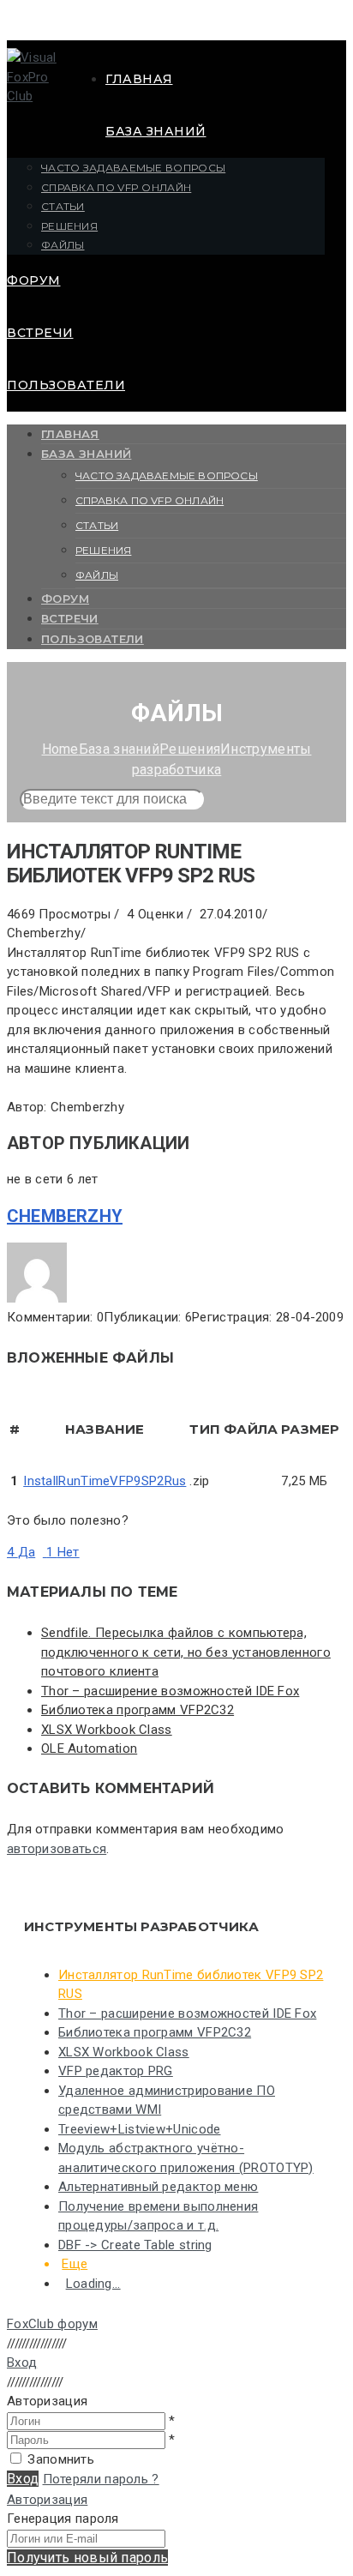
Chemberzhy (65, 1216)
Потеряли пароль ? (101, 2479)
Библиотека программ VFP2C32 (138, 1710)
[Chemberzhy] (37, 1298)
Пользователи (66, 385)
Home (60, 749)
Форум (34, 280)
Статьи (63, 206)
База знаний (156, 131)
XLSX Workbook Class (107, 1730)
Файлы (63, 245)
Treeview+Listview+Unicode (140, 2129)
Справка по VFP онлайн (116, 187)
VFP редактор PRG (116, 2071)
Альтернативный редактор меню (158, 2187)
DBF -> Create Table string (135, 2245)
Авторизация (47, 2500)
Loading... (93, 2284)
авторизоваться (57, 1849)
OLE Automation (89, 1748)
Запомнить (61, 2459)
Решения (69, 226)
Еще (75, 2264)
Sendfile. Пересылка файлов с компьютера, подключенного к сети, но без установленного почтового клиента (186, 1652)
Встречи (40, 333)
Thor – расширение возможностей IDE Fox (170, 1691)
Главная (139, 79)
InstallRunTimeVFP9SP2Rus (105, 1481)
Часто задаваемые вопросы (133, 168)
